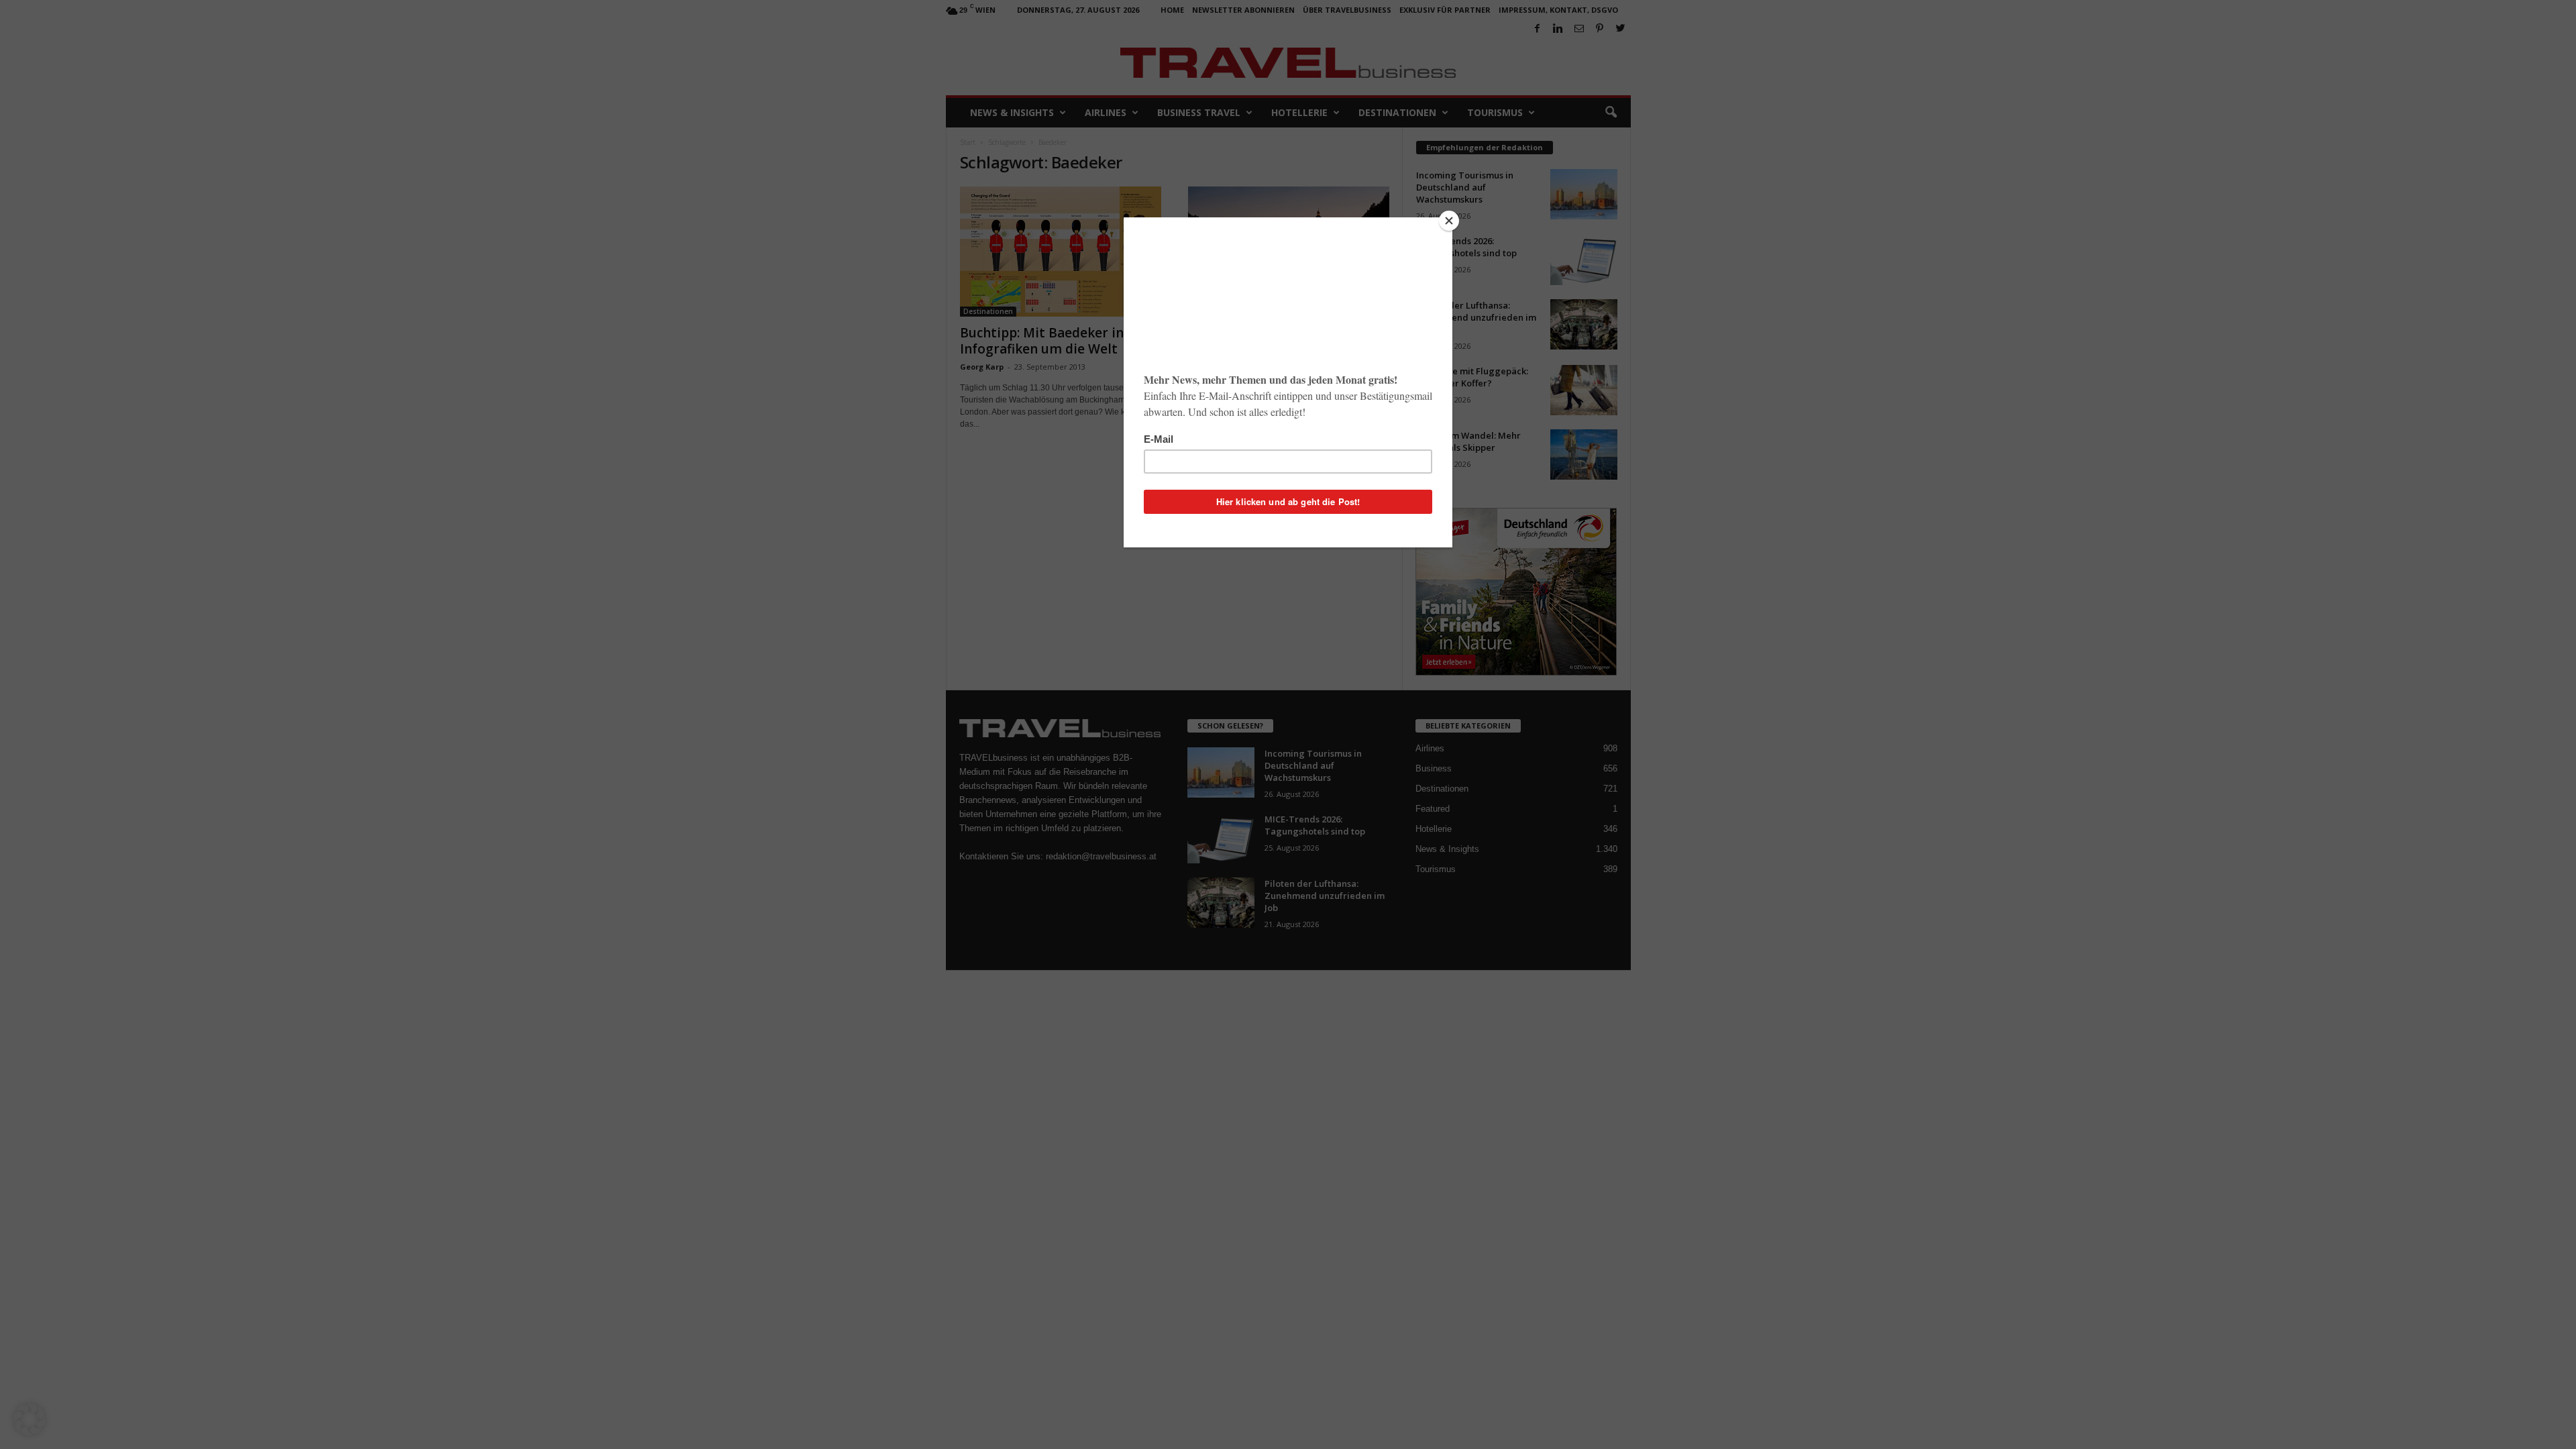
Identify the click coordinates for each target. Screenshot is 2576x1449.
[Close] (1449, 221)
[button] (30, 1419)
